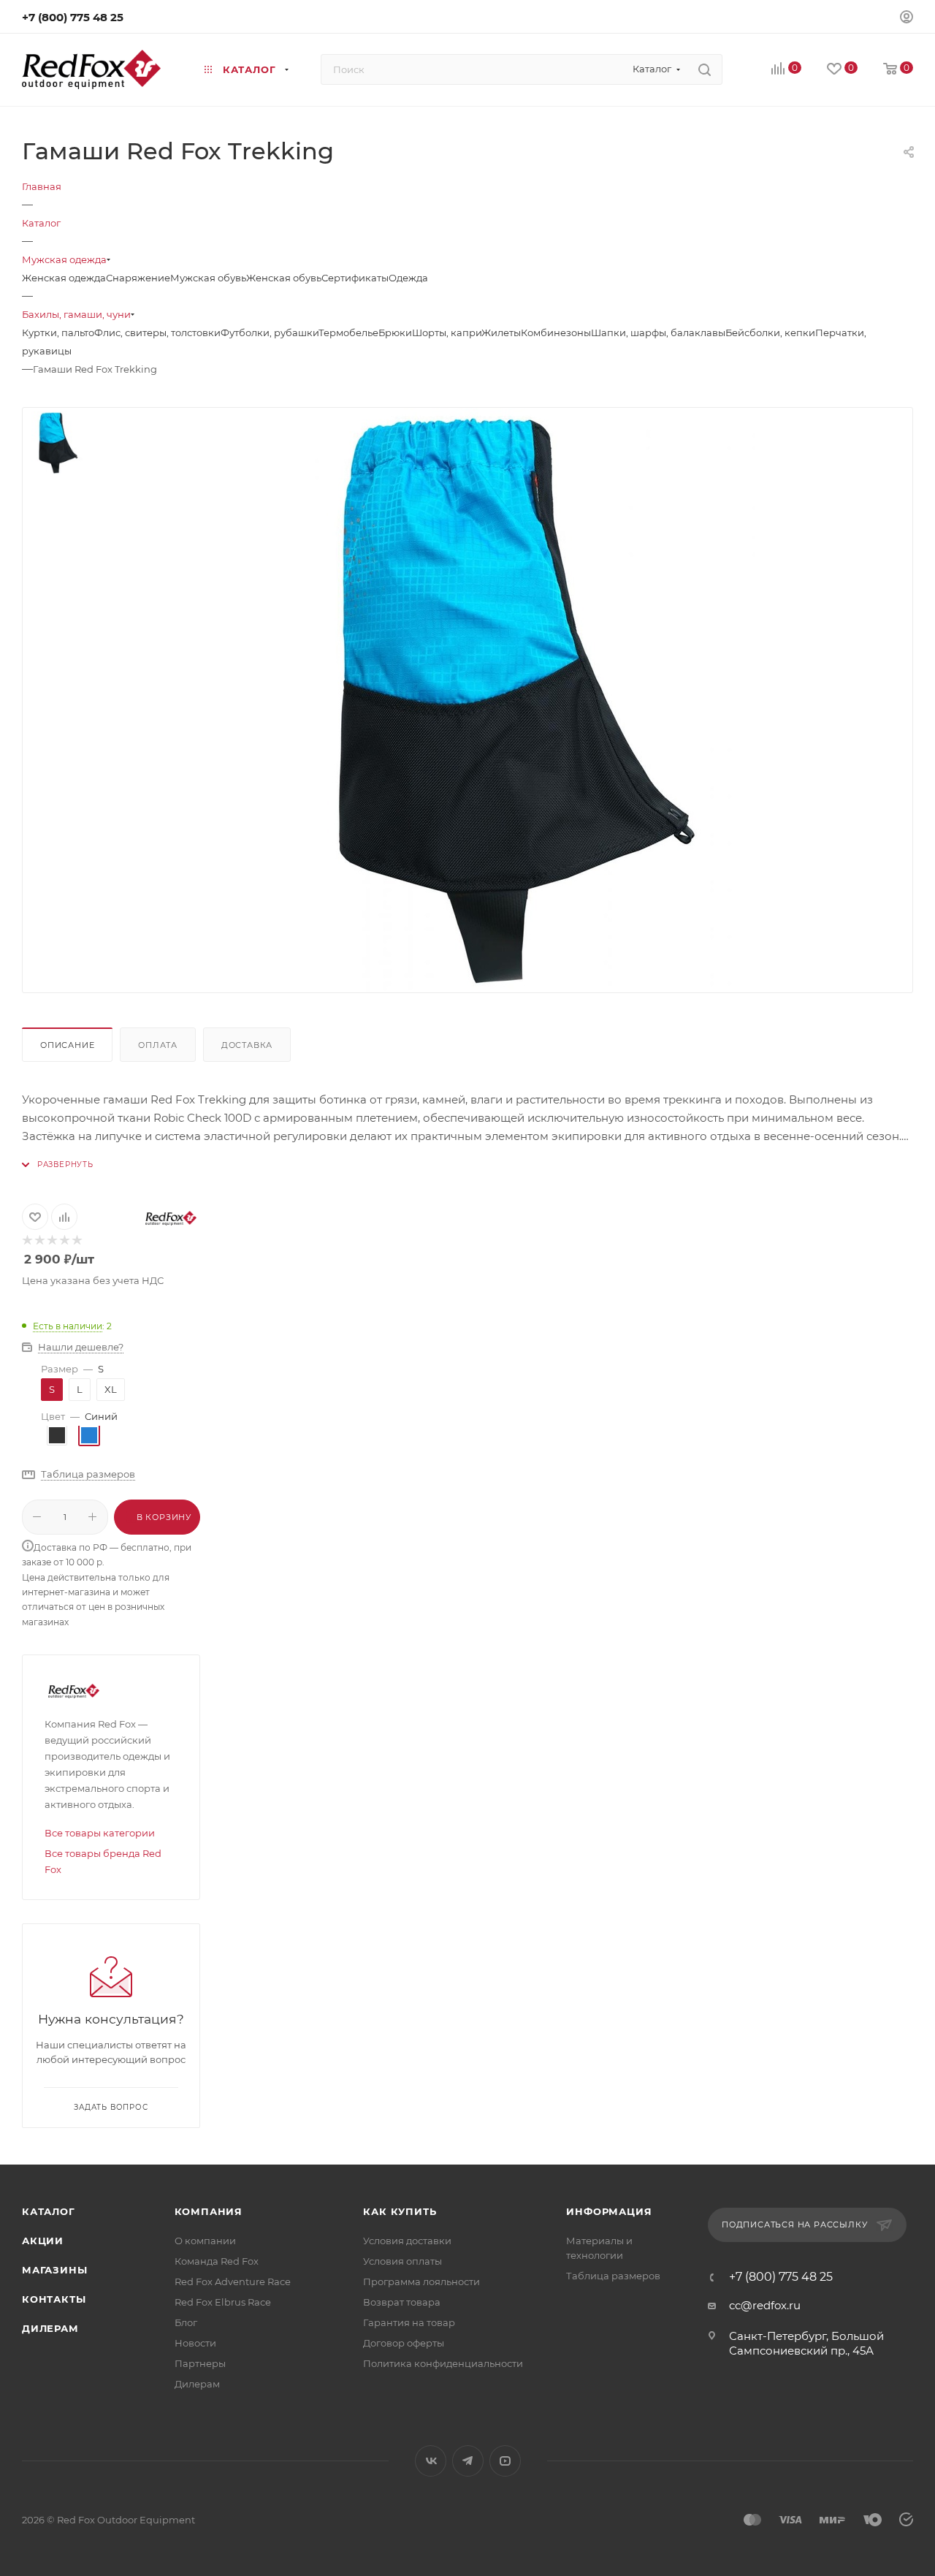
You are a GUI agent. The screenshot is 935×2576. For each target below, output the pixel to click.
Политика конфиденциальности (443, 2363)
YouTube (505, 2461)
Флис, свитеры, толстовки (157, 333)
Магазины (54, 2270)
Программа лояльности (421, 2281)
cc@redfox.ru (765, 2305)
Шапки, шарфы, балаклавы (658, 333)
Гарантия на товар (409, 2322)
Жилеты (501, 333)
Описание (67, 1045)
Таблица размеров (613, 2276)
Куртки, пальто (58, 333)
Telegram (468, 2461)
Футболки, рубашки (270, 333)
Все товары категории (100, 1833)
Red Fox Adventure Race (233, 2281)
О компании (205, 2241)
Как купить (400, 2211)
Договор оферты (404, 2343)
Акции (43, 2241)
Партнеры (200, 2363)
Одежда (408, 278)
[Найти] (705, 69)
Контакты (54, 2299)
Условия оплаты (402, 2261)
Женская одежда (64, 278)
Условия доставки (407, 2241)
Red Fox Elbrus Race (223, 2302)
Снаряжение (138, 278)
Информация (609, 2211)
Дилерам (50, 2328)
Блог (186, 2322)
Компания (209, 2211)
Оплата (158, 1045)
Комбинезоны (556, 333)
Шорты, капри (447, 333)
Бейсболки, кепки (770, 333)
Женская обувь (284, 278)
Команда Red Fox (217, 2261)
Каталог (49, 2211)
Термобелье (348, 333)
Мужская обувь (208, 278)
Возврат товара (402, 2302)
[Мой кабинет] (907, 19)
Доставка (247, 1045)
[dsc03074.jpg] (511, 700)
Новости (195, 2343)
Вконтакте (431, 2461)
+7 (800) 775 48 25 (73, 17)
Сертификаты (355, 278)
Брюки (395, 333)
